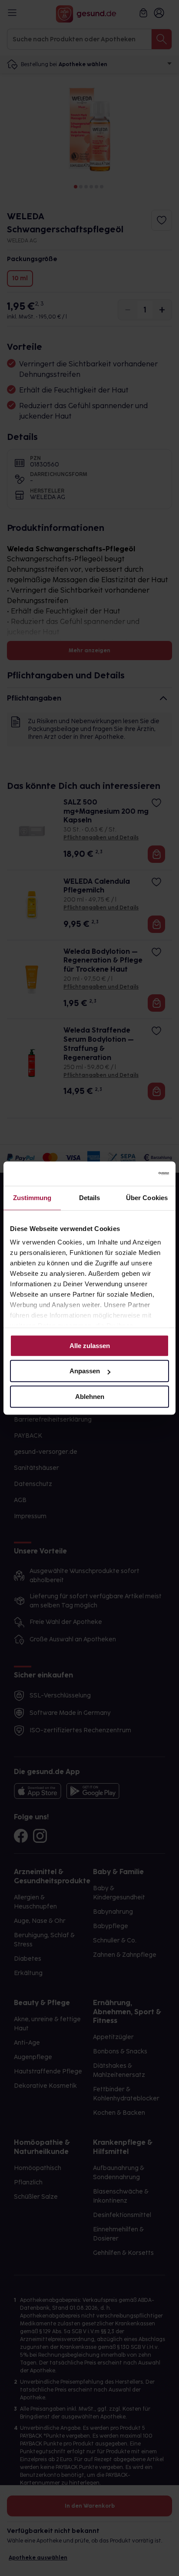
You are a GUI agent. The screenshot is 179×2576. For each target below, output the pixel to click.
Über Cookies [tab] (147, 1198)
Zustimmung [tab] (32, 1198)
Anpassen (85, 1371)
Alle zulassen (90, 1346)
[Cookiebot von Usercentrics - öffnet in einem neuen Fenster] (131, 1174)
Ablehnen (90, 1397)
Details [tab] (90, 1198)
